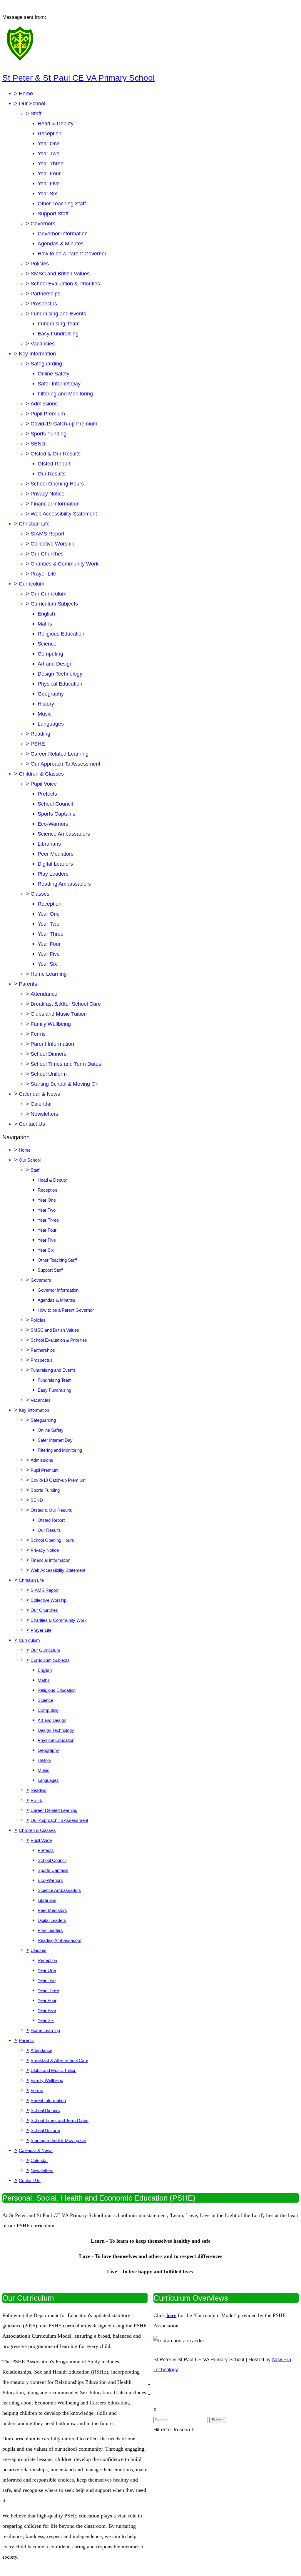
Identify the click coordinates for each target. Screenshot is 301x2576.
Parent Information (52, 1044)
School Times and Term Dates (66, 1064)
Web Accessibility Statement (64, 514)
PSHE (38, 744)
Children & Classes (41, 774)
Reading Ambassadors (64, 884)
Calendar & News (39, 1094)
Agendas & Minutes (61, 244)
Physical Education (60, 684)
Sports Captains (56, 814)
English (46, 614)
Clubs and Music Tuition (59, 1014)
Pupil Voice (44, 784)
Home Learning (49, 974)
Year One (49, 144)
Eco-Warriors (53, 824)
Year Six (47, 194)
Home (26, 94)
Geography (51, 694)
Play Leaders (53, 874)
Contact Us (32, 1124)
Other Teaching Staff (62, 204)
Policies (40, 264)
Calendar (41, 1104)
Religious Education (61, 634)
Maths (45, 624)
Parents (28, 984)
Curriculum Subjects (54, 604)
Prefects (47, 794)
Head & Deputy (56, 124)
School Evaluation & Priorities (65, 284)
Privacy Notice (47, 494)
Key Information (37, 354)
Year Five (49, 184)
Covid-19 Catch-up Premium (64, 424)
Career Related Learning (60, 754)
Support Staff (53, 214)
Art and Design (55, 664)
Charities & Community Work (65, 564)
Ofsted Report (54, 464)
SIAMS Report (47, 534)
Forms (38, 1034)
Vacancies (43, 344)
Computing (50, 654)
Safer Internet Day (59, 384)
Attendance (44, 994)
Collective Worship (52, 544)
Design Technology (60, 674)
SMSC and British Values (60, 274)
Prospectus (44, 304)
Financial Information (55, 504)
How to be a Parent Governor (72, 254)
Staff (36, 114)
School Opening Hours (57, 484)
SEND (38, 444)
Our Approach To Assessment (65, 764)
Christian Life (34, 524)
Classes (40, 894)
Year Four (49, 174)
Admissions (44, 404)
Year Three (51, 164)
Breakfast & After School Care (66, 1004)
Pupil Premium (48, 414)
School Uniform (49, 1074)
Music (45, 714)
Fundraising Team (59, 324)
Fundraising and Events (58, 314)
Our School (32, 104)
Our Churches (47, 554)
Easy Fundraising (58, 334)
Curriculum (32, 584)
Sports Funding (49, 434)
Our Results (52, 474)
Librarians (49, 844)
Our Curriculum (49, 594)
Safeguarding (46, 364)
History (46, 704)
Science (47, 644)
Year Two (49, 154)
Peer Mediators (56, 854)
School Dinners (49, 1054)
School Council (55, 804)
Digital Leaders (55, 864)
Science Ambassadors (64, 834)
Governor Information (63, 234)
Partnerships (45, 294)
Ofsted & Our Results (56, 454)
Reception (50, 134)
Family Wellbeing (51, 1024)
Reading (40, 734)
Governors (43, 224)
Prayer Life (43, 574)
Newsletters (44, 1114)
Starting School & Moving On (65, 1084)
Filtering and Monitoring (65, 394)
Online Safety (53, 374)
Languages (51, 724)
